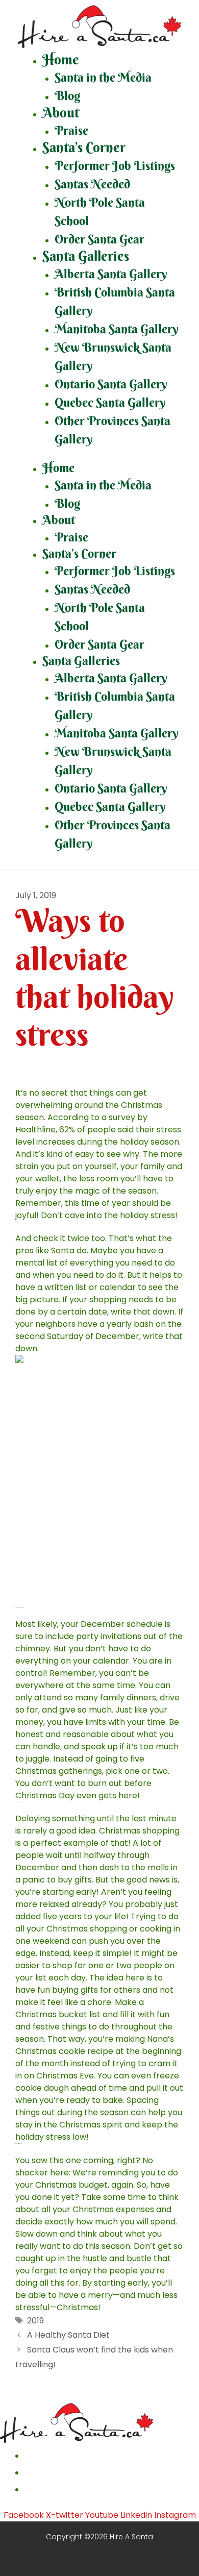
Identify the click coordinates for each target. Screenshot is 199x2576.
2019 (35, 2321)
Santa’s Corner (84, 147)
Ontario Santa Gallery (111, 384)
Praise (71, 130)
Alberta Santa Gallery (111, 274)
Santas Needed (92, 184)
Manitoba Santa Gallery (117, 329)
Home (61, 59)
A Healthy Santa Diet (68, 2335)
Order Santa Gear (99, 239)
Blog (67, 95)
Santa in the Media (103, 77)
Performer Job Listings (115, 165)
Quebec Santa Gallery (110, 402)
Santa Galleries (86, 256)
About (61, 113)
